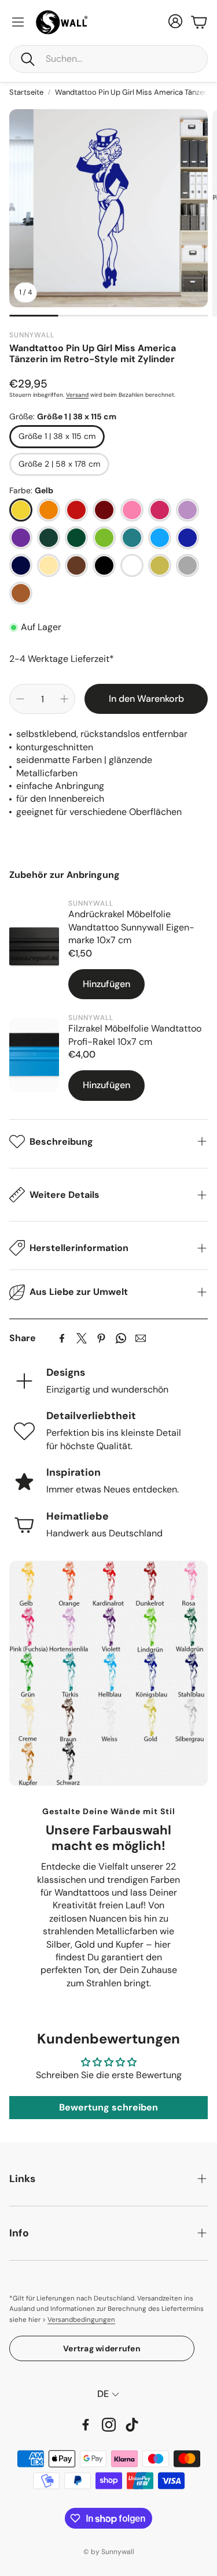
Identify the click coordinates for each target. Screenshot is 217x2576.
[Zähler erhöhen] (64, 699)
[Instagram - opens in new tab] (109, 2425)
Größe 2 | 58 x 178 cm (59, 464)
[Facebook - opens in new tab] (86, 2425)
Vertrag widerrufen (102, 2348)
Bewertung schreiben (108, 2107)
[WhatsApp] (121, 1338)
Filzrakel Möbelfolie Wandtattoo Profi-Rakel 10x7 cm (135, 1035)
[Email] (141, 1338)
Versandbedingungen (81, 2320)
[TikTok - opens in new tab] (132, 2425)
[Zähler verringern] (20, 699)
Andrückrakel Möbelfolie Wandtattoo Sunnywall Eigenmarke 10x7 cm (131, 927)
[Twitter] (82, 1338)
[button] (108, 59)
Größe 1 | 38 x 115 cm (57, 436)
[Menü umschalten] (18, 22)
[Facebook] (62, 1338)
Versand (77, 395)
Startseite (26, 92)
